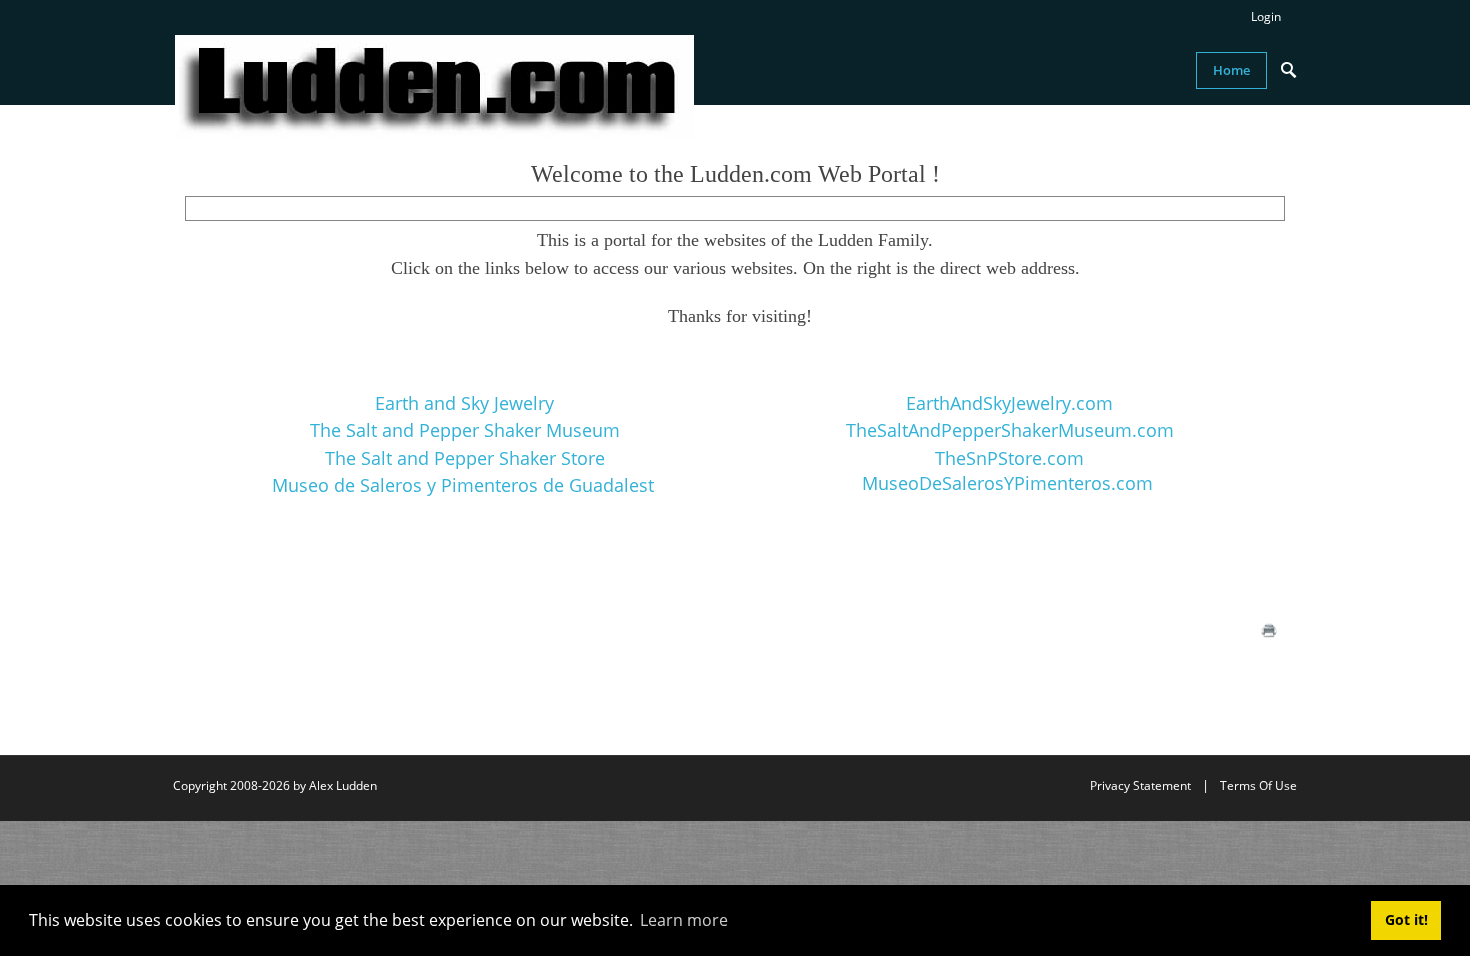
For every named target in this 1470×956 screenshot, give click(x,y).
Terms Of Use (1258, 785)
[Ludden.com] (434, 85)
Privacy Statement (1140, 785)
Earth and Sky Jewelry (464, 403)
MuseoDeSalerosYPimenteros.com (1007, 483)
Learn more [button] (684, 920)
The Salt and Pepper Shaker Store (465, 458)
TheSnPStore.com (1009, 458)
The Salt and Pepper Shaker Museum (465, 430)
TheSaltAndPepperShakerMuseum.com (1010, 430)
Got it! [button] (1406, 919)
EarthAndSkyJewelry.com (1009, 403)
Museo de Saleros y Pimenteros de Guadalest (463, 485)
